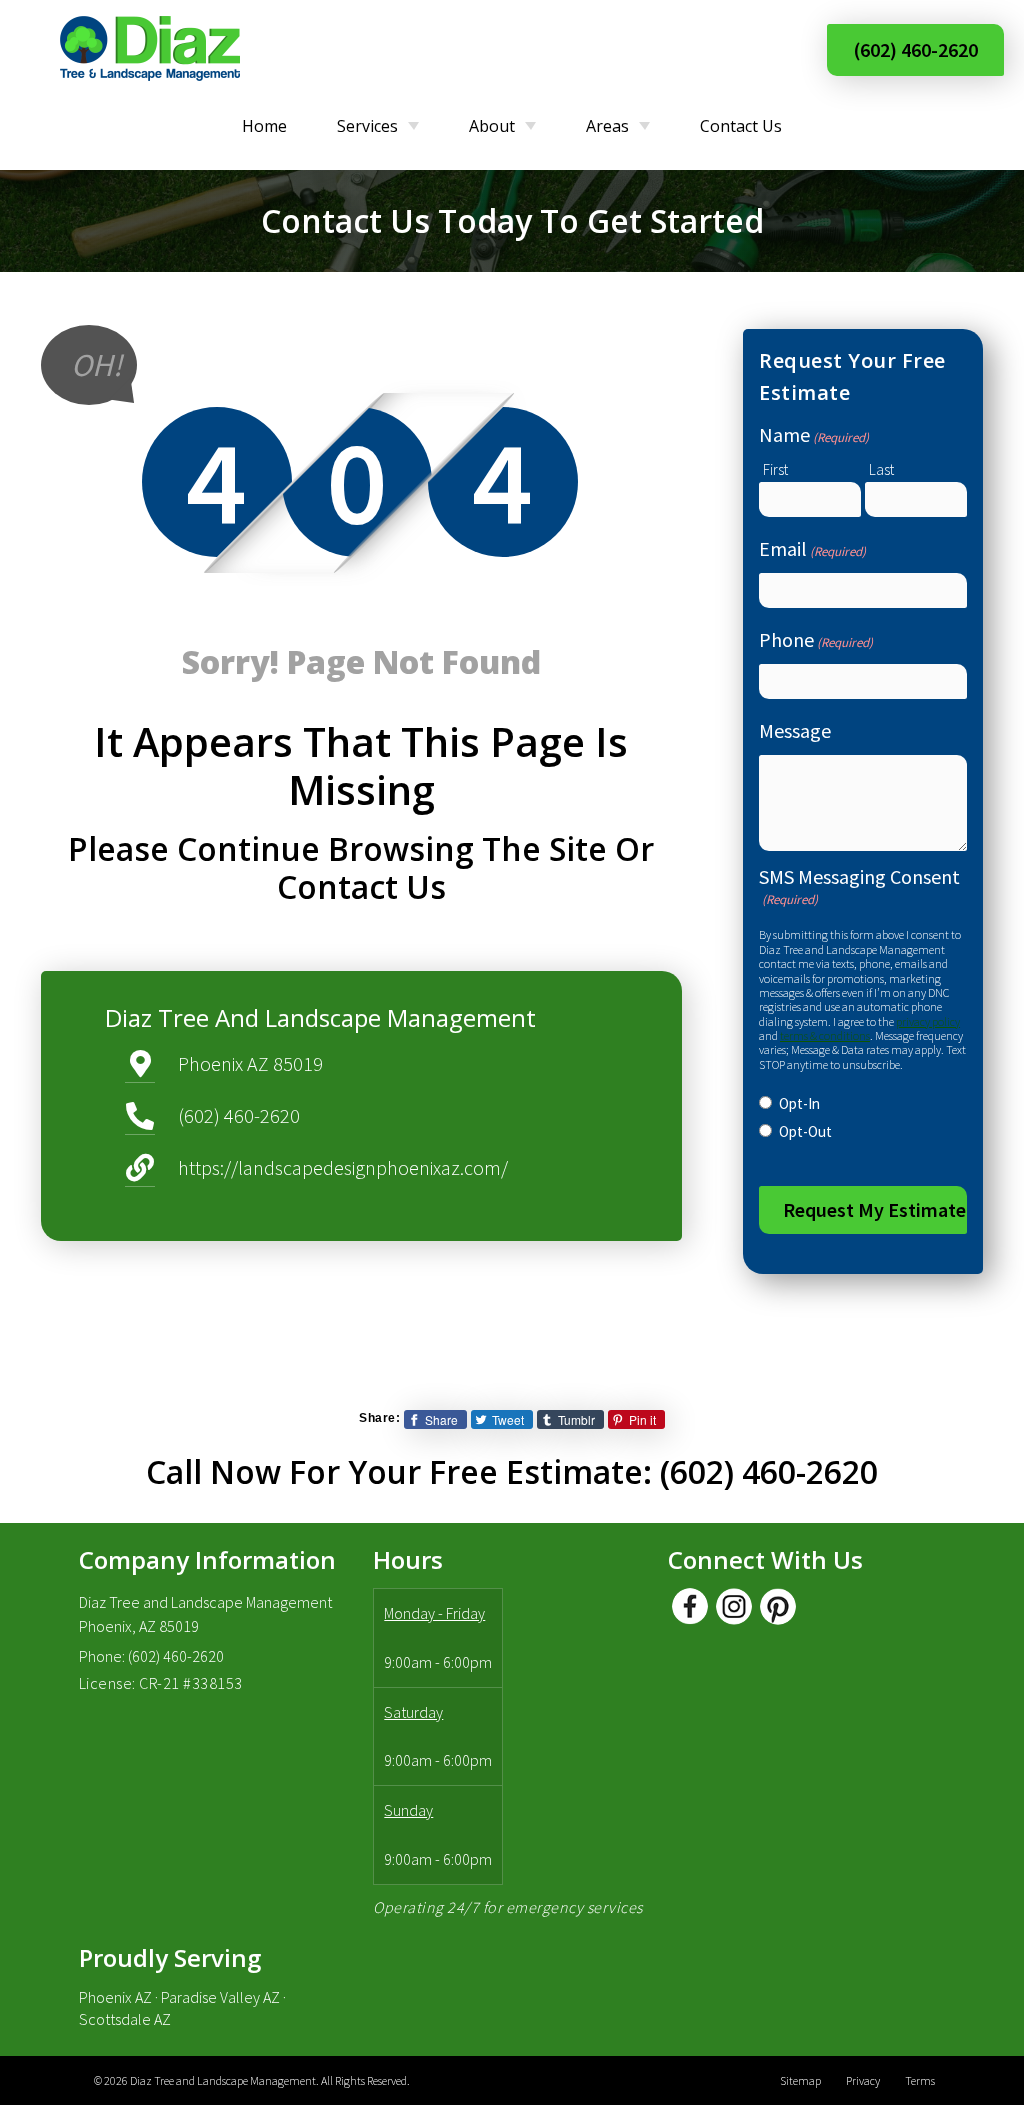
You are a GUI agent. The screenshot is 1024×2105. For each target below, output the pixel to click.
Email (812, 548)
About (492, 126)
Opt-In (799, 1103)
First (775, 469)
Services (367, 126)
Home (264, 126)
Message (795, 730)
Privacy (863, 2080)
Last (881, 469)
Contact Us (741, 126)
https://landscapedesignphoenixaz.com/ (343, 1167)
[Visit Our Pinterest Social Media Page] (778, 1606)
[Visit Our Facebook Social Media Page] (690, 1606)
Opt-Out (805, 1131)
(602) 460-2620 (915, 49)
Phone (816, 639)
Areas (607, 126)
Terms (920, 2080)
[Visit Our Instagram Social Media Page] (734, 1606)
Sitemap (800, 2080)
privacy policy (928, 1021)
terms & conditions (825, 1035)
